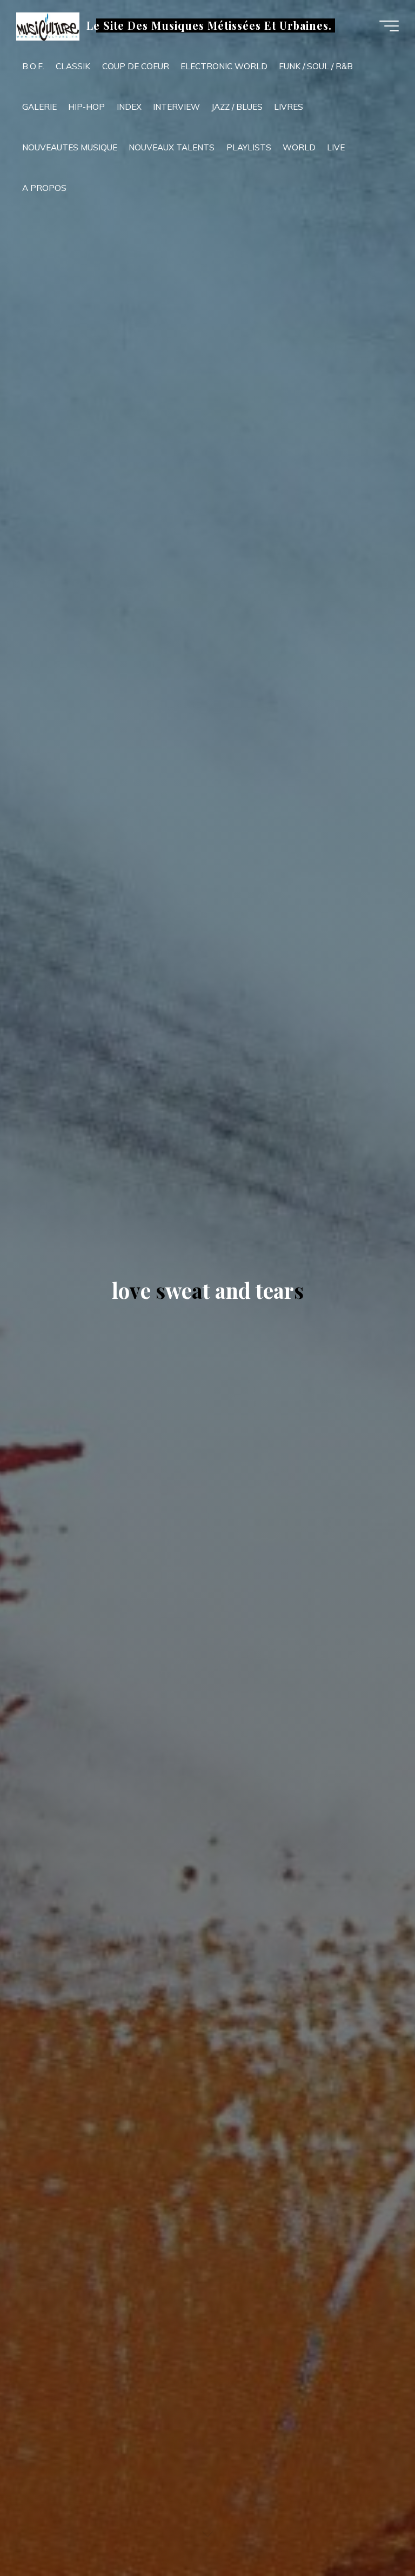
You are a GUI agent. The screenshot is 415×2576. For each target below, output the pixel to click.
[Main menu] (389, 26)
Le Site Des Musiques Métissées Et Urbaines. (209, 25)
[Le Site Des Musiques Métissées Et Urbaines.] (48, 26)
